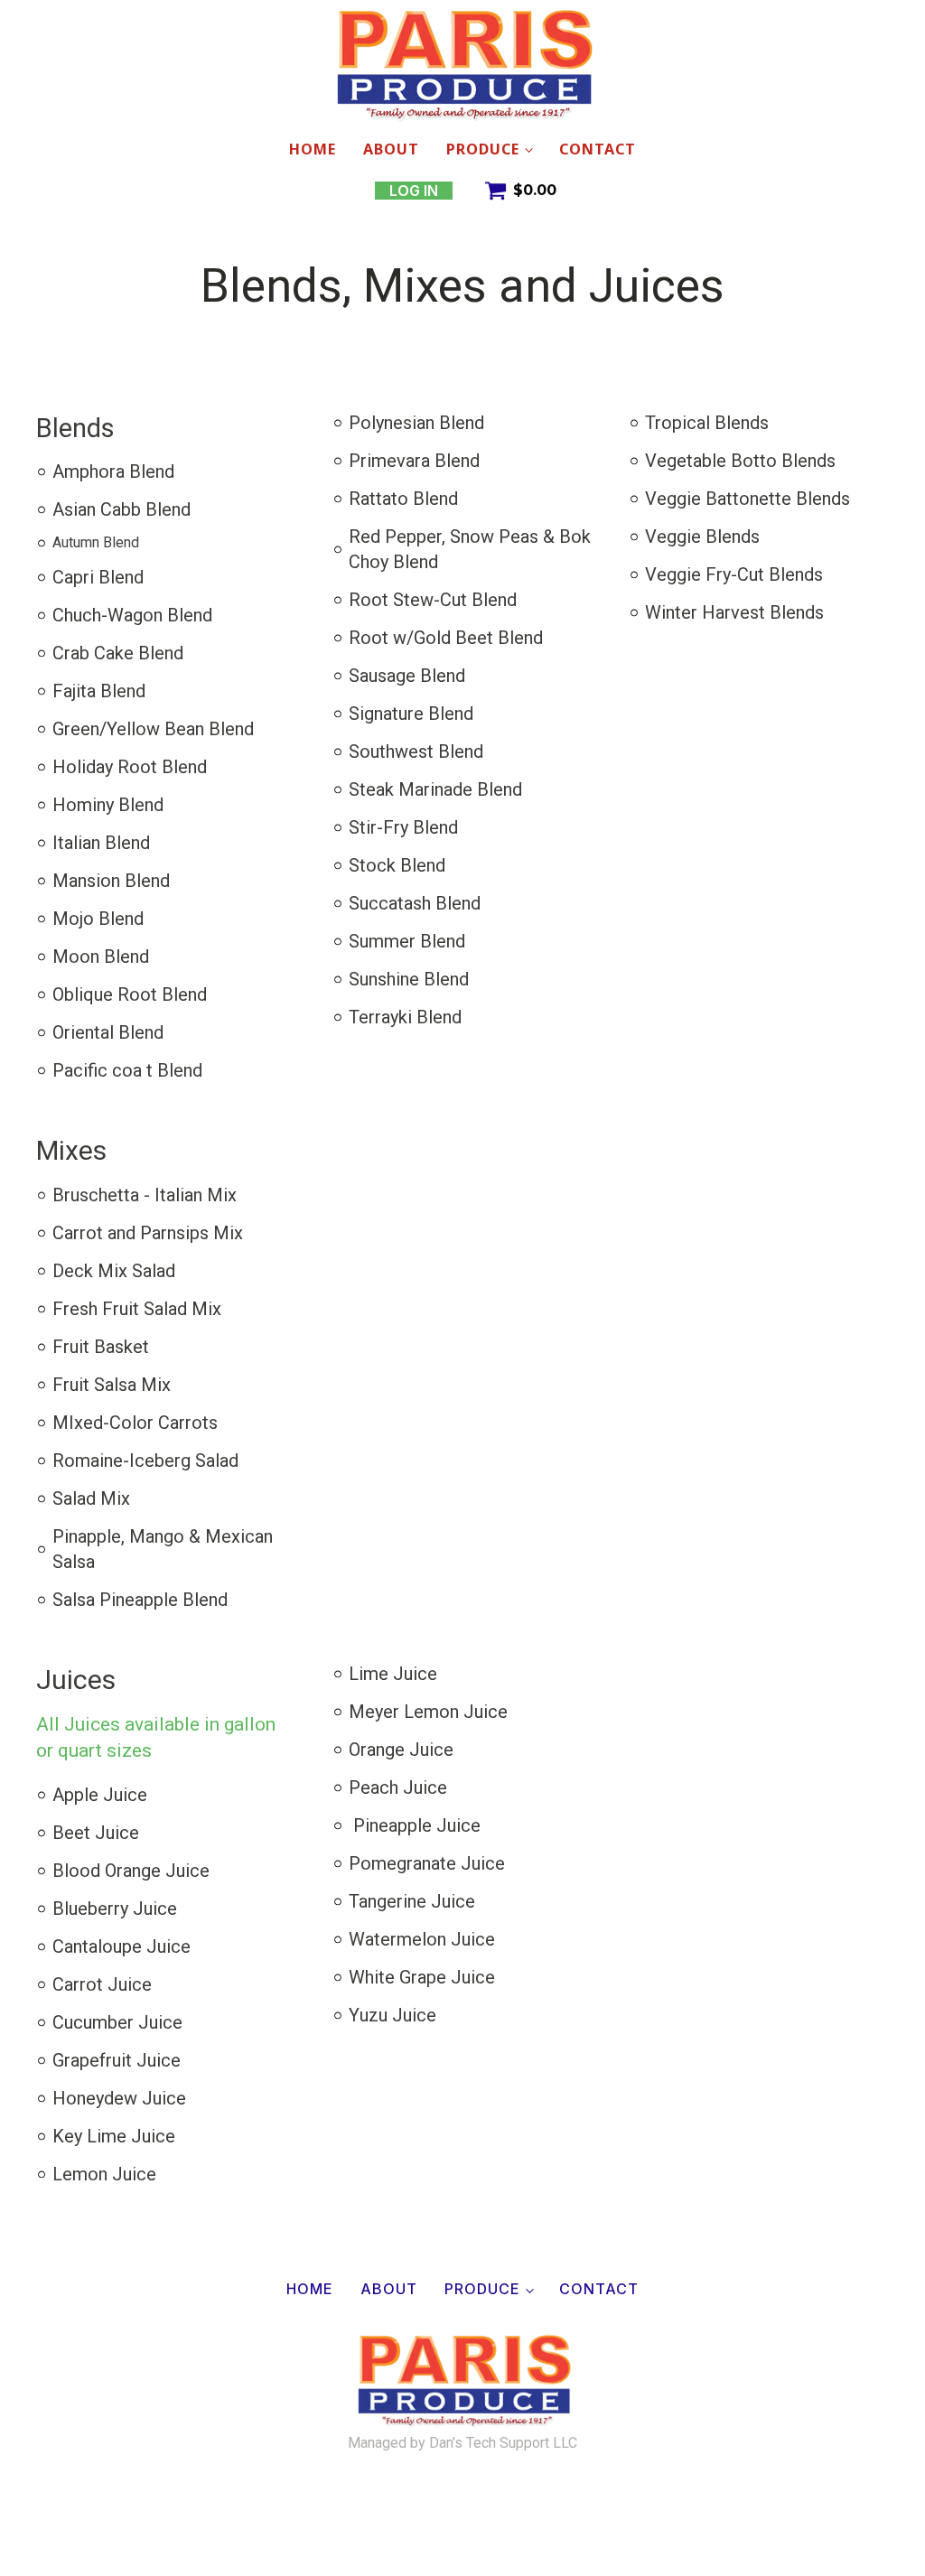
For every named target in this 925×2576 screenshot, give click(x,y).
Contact (598, 149)
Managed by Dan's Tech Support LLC (462, 2443)
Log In (414, 191)
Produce (483, 149)
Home (313, 149)
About (391, 149)
